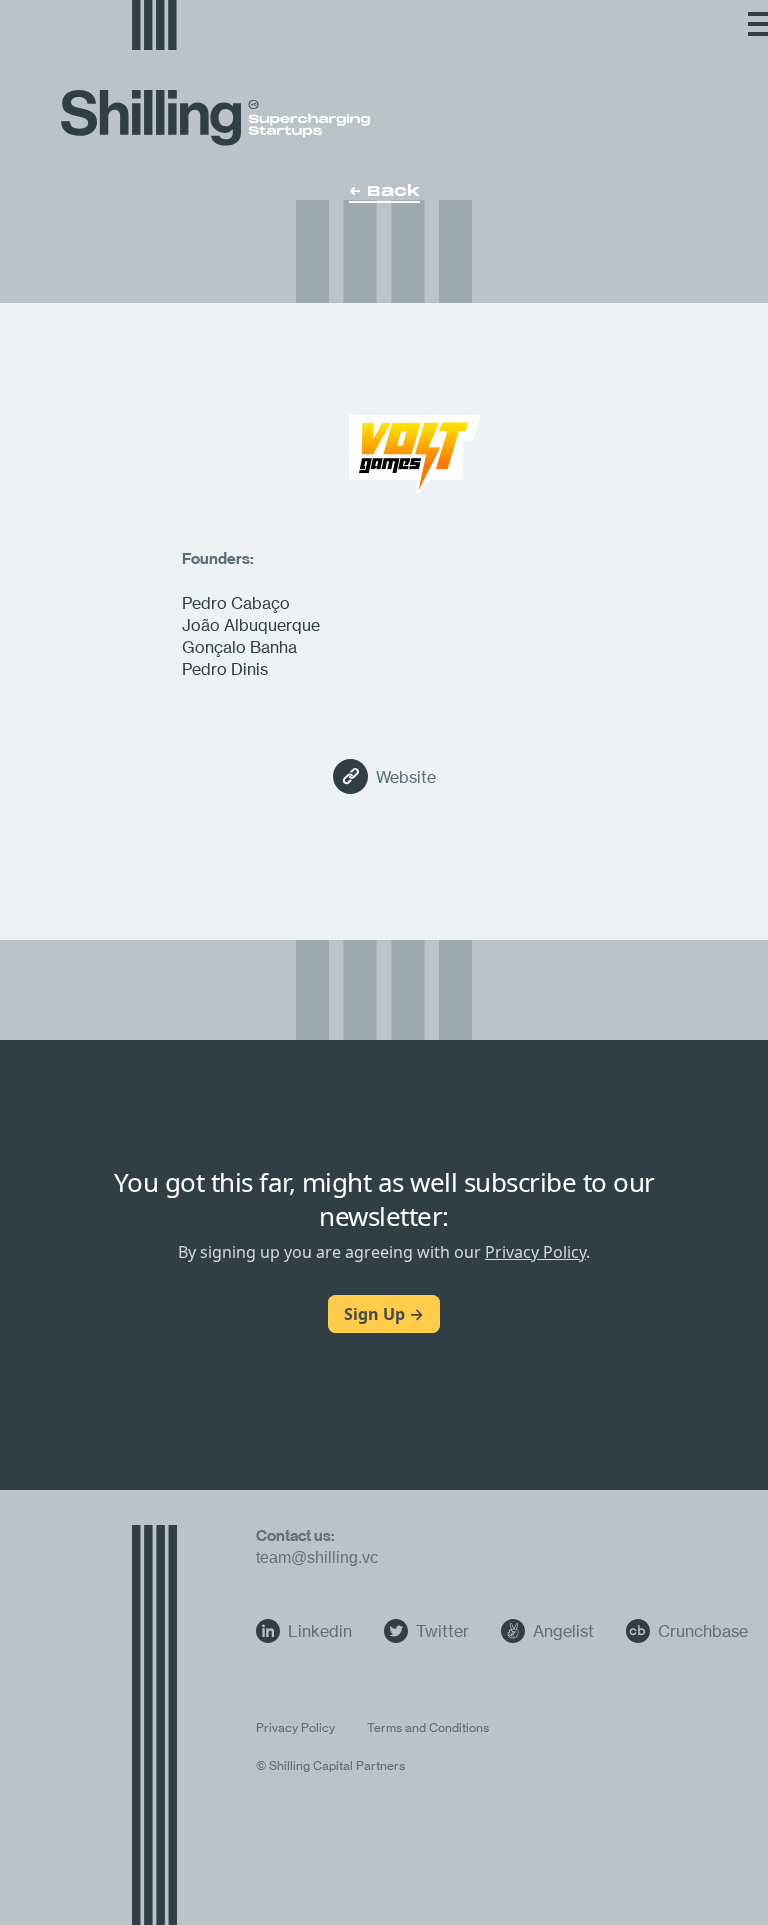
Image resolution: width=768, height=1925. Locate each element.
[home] (154, 28)
